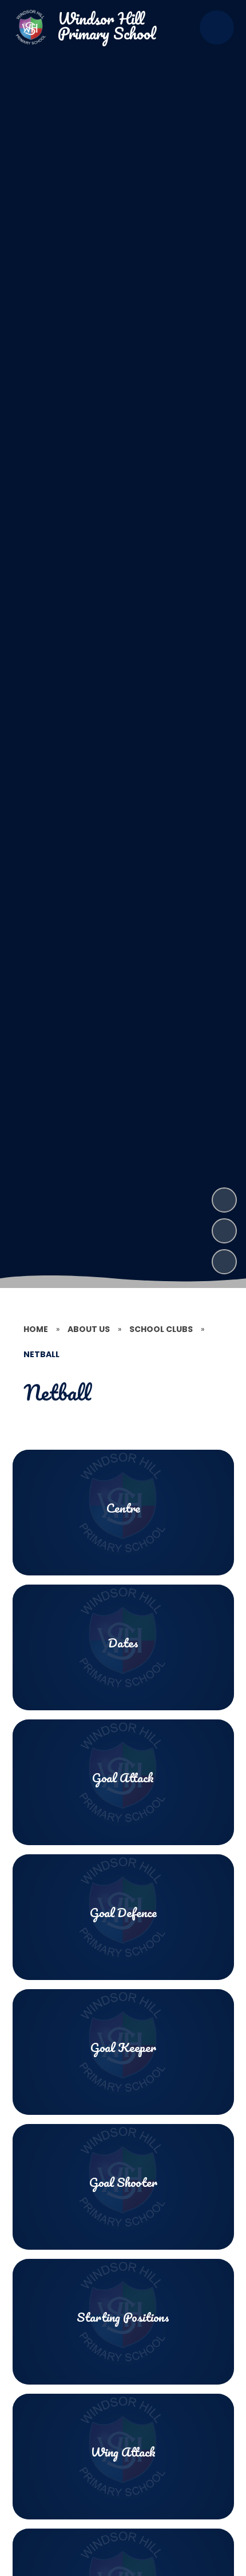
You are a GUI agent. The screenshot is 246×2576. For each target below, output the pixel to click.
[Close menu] (217, 27)
